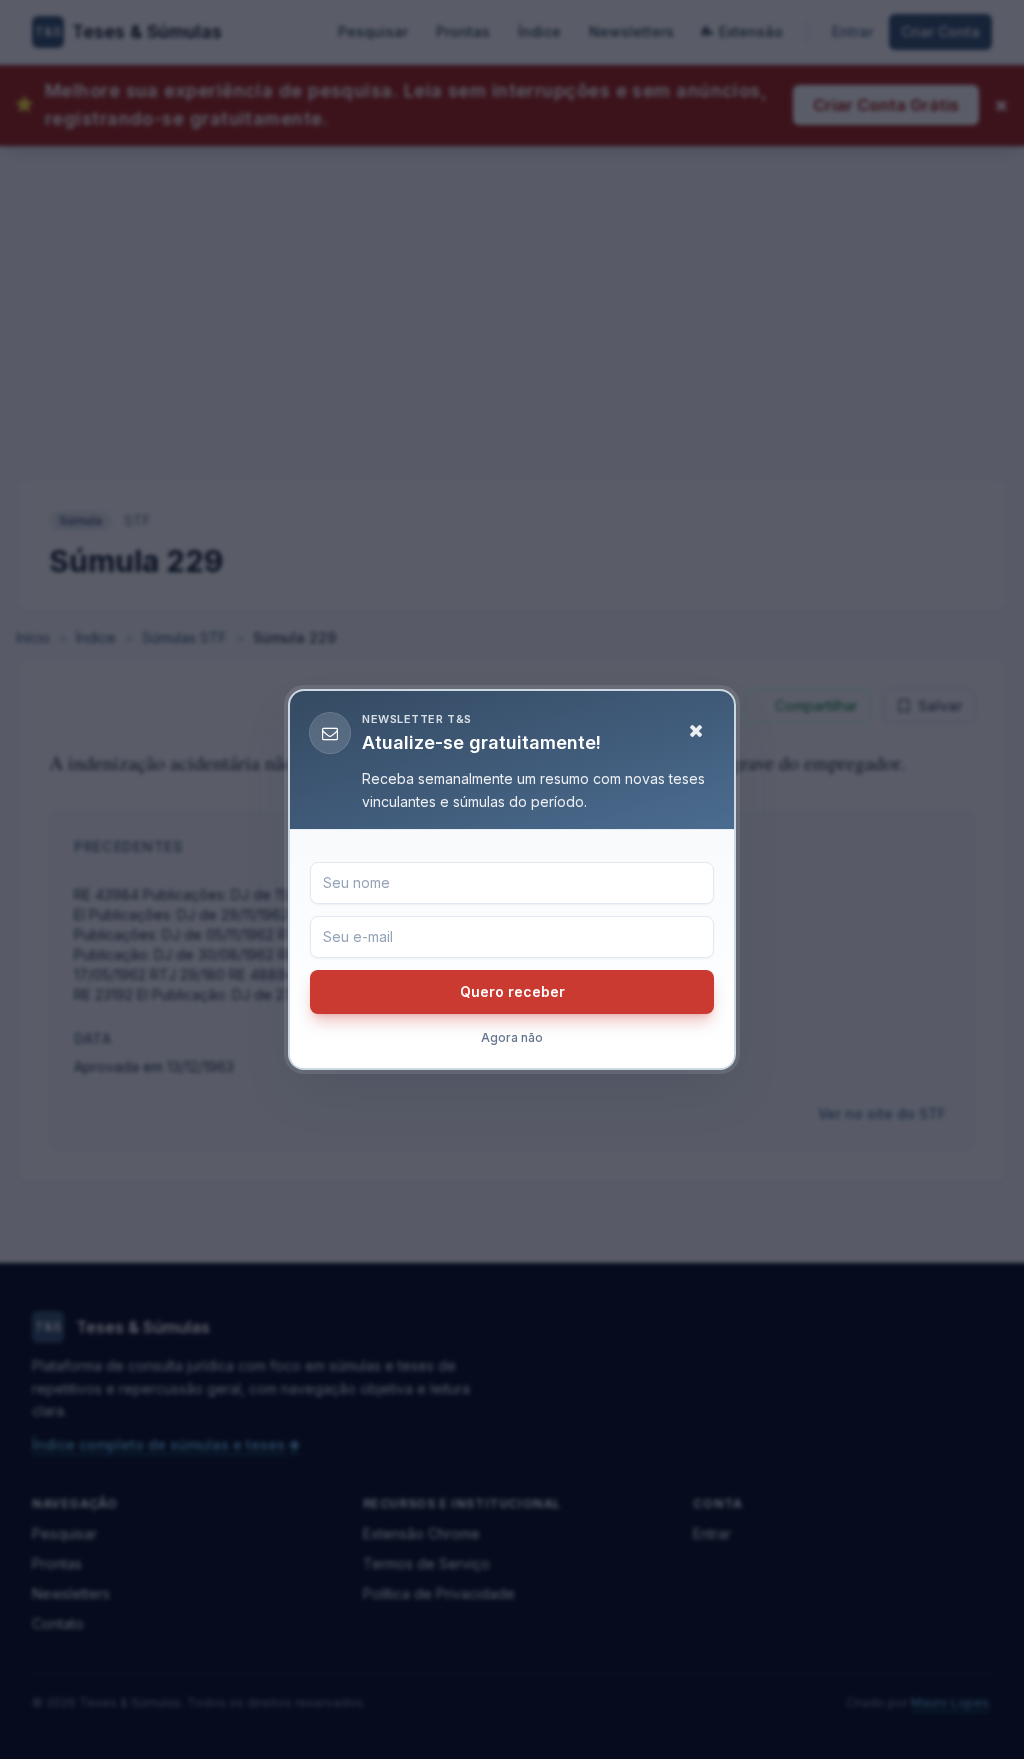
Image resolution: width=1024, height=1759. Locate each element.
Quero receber (512, 991)
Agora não (512, 1037)
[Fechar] (696, 731)
